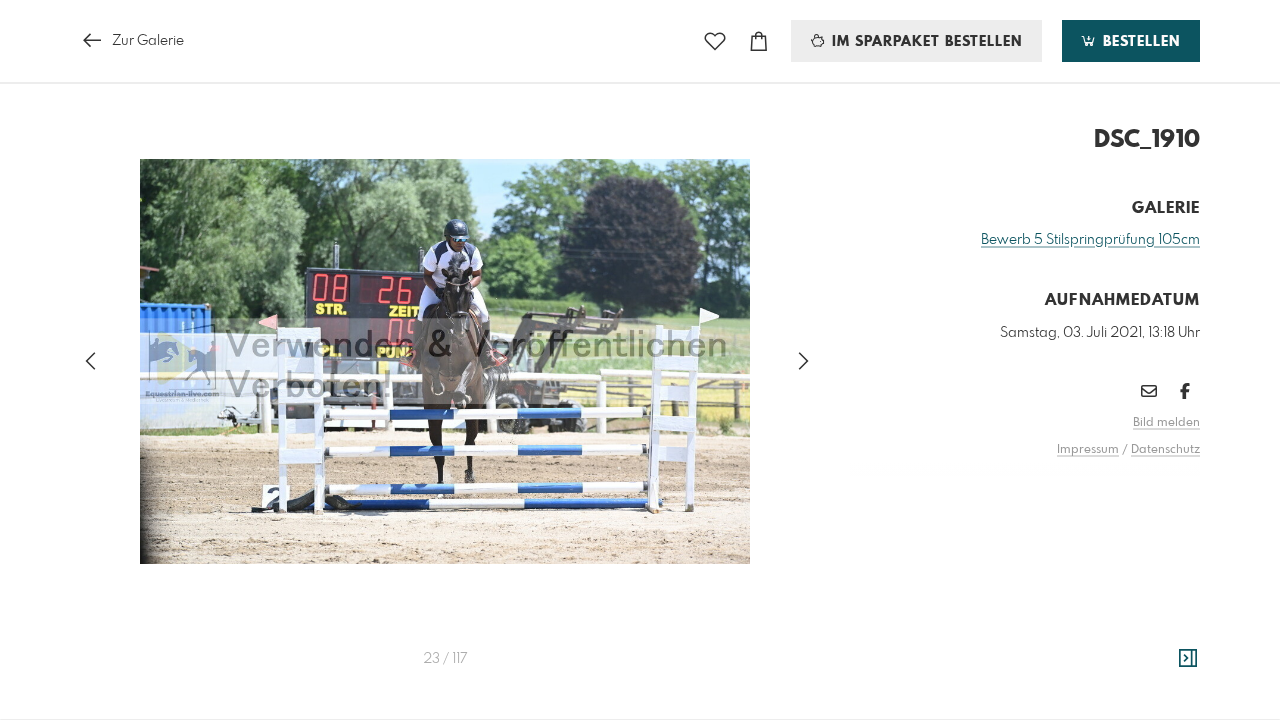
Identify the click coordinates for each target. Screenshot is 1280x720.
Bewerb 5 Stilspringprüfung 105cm (1090, 240)
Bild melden (1166, 423)
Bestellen (1139, 42)
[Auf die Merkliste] (715, 41)
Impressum (1088, 450)
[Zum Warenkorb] (759, 41)
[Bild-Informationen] (1188, 659)
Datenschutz (1165, 450)
